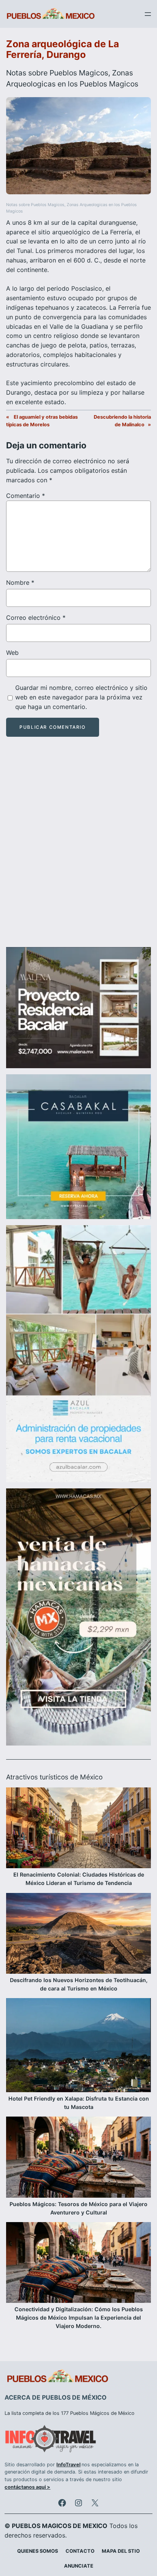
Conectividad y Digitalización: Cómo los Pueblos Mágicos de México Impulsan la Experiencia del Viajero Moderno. (79, 2318)
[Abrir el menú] (148, 14)
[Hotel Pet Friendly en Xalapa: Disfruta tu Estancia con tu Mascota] (78, 2046)
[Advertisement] (78, 849)
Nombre (20, 582)
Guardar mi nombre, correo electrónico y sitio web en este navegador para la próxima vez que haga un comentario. (81, 697)
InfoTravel (68, 2465)
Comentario (26, 496)
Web (12, 653)
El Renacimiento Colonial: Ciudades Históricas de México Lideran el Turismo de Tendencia (79, 1879)
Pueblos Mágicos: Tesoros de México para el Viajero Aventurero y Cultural (78, 2208)
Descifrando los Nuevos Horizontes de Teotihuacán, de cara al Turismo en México (79, 1984)
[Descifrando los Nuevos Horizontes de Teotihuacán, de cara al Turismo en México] (78, 1934)
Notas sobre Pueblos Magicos (57, 73)
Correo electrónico (36, 618)
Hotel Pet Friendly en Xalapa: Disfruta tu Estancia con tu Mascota (79, 2103)
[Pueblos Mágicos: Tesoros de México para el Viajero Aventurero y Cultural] (78, 2158)
